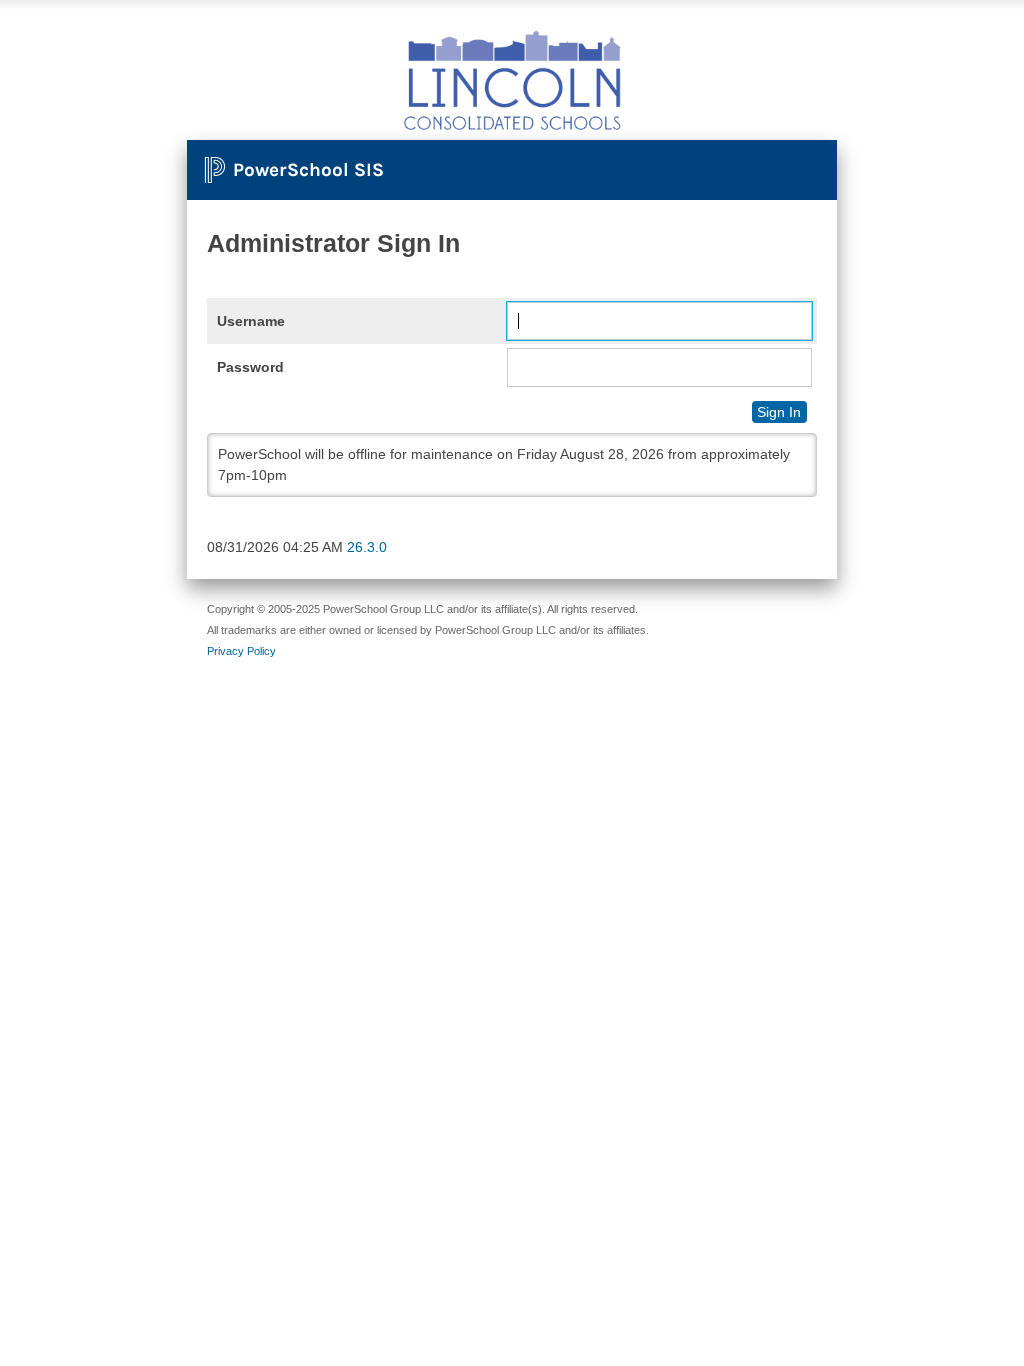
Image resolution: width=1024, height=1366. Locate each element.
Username (251, 321)
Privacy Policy (241, 651)
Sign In (779, 412)
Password (250, 367)
